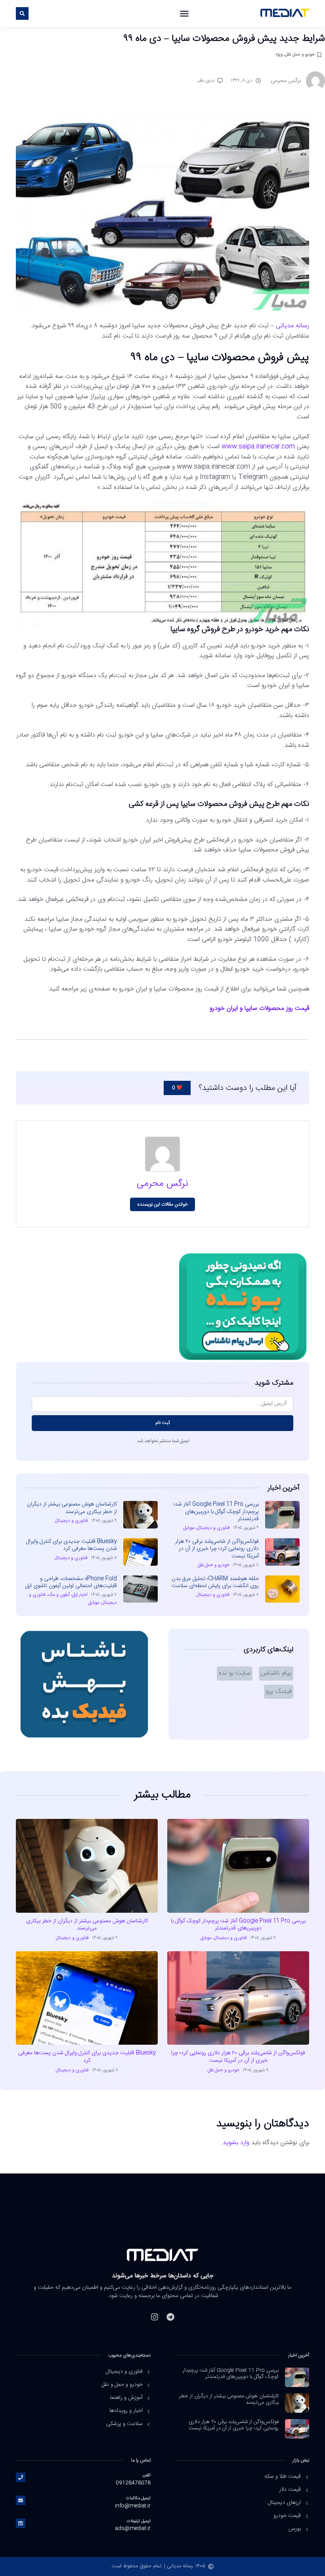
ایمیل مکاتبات (138, 2498)
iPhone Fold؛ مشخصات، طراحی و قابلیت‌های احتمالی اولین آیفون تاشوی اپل (71, 1582)
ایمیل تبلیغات (139, 2521)
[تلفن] (21, 2477)
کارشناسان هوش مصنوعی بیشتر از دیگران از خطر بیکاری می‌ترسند (72, 1508)
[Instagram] (155, 2317)
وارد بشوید (236, 2143)
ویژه (279, 54)
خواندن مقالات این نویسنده (163, 1204)
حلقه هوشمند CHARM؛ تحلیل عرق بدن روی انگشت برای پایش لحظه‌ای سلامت (215, 1582)
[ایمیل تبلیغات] (21, 2523)
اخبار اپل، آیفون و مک (68, 1595)
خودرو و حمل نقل (300, 54)
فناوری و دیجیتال (213, 1528)
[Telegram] (170, 2317)
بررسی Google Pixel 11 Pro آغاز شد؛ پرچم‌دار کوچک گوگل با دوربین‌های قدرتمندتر (216, 1511)
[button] (184, 13)
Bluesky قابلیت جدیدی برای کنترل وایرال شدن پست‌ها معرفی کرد (72, 1545)
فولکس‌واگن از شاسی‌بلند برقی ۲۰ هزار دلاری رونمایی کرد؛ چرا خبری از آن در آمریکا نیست (217, 1549)
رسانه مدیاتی (292, 326)
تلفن (147, 2475)
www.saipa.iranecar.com (258, 447)
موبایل (189, 1528)
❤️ (177, 1088)
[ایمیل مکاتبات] (21, 2500)
